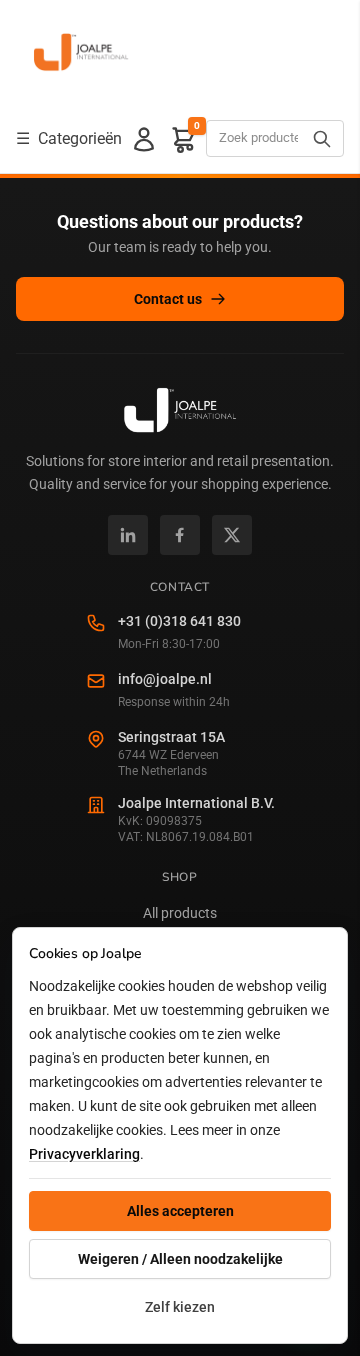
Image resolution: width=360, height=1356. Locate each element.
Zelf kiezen (180, 1307)
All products (180, 913)
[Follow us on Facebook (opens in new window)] (180, 535)
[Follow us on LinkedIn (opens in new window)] (128, 535)
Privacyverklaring (84, 1154)
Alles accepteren (180, 1211)
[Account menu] (144, 139)
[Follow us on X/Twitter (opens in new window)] (232, 535)
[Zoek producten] (322, 139)
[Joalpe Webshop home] (81, 52)
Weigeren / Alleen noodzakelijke (180, 1259)
